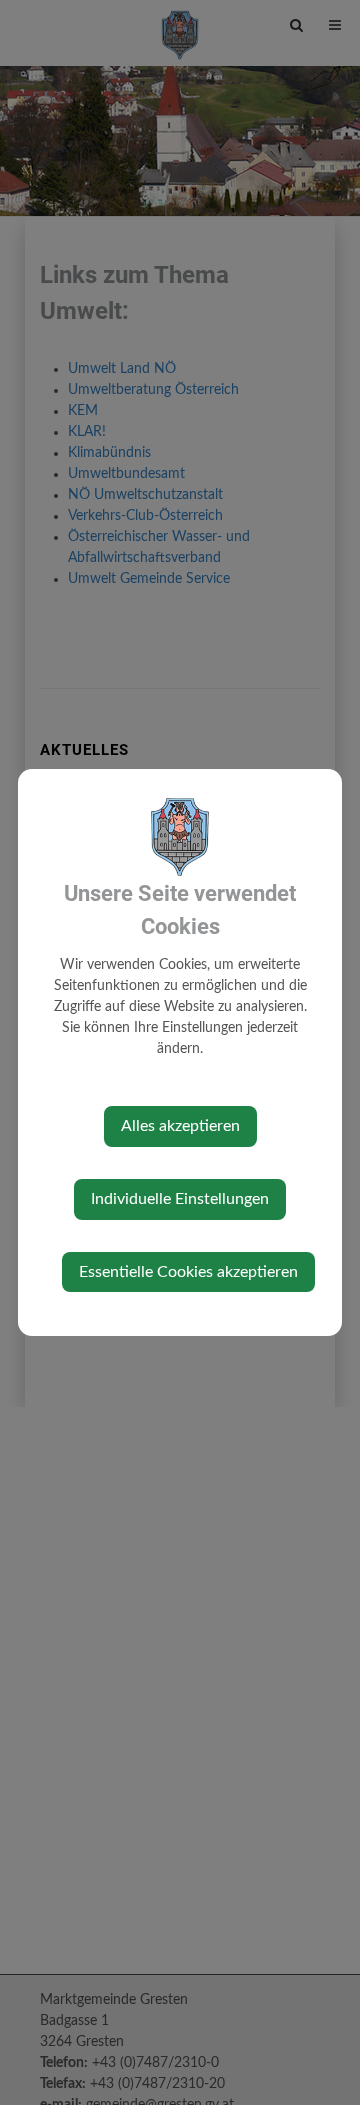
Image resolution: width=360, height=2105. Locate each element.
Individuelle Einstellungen (180, 1199)
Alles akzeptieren (180, 1126)
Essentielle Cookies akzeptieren (188, 1272)
